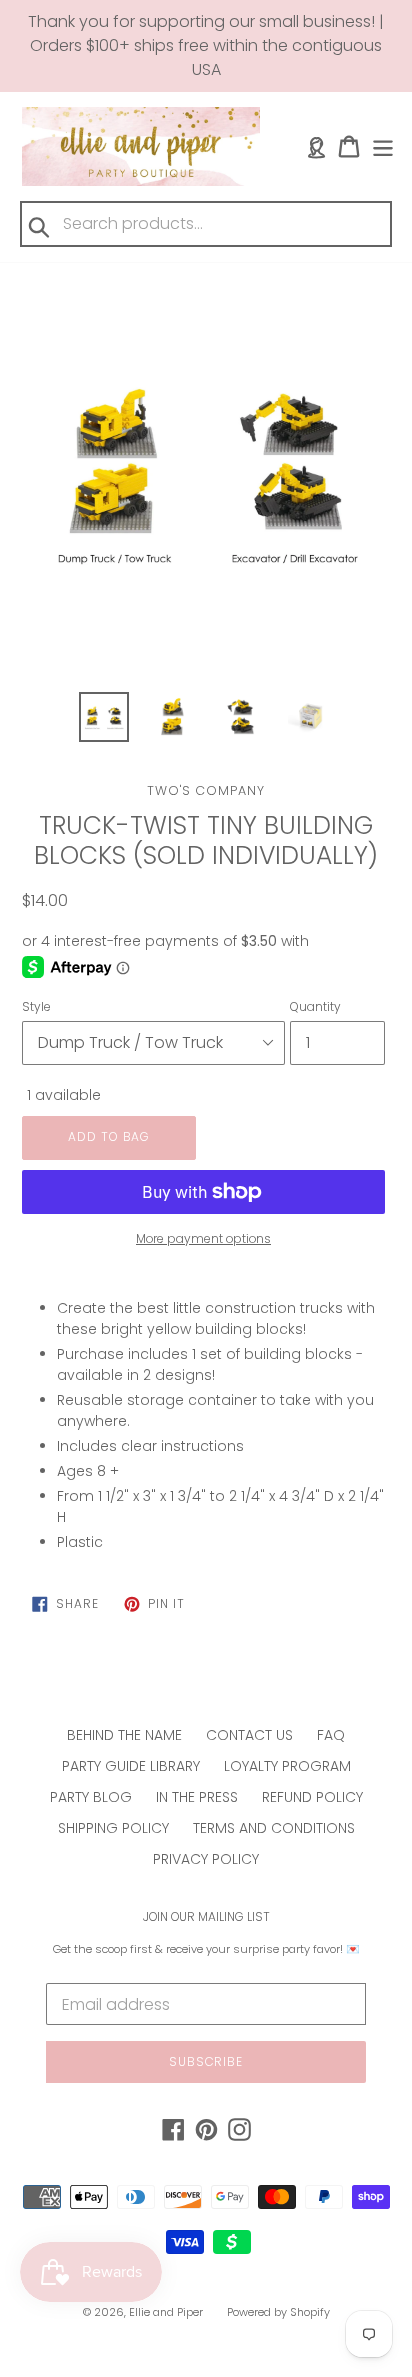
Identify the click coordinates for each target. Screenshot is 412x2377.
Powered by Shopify (278, 2312)
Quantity (315, 1006)
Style (36, 1006)
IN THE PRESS (197, 1797)
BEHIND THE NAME (124, 1735)
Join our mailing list (206, 1917)
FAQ (331, 1735)
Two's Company (206, 790)
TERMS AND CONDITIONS (274, 1828)
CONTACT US (249, 1735)
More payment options (203, 1238)
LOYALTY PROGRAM (287, 1766)
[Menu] (383, 146)
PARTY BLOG (91, 1797)
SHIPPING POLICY (113, 1828)
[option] (104, 717)
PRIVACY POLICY (206, 1859)
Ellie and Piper (166, 2312)
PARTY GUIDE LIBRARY (131, 1766)
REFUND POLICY (312, 1797)
